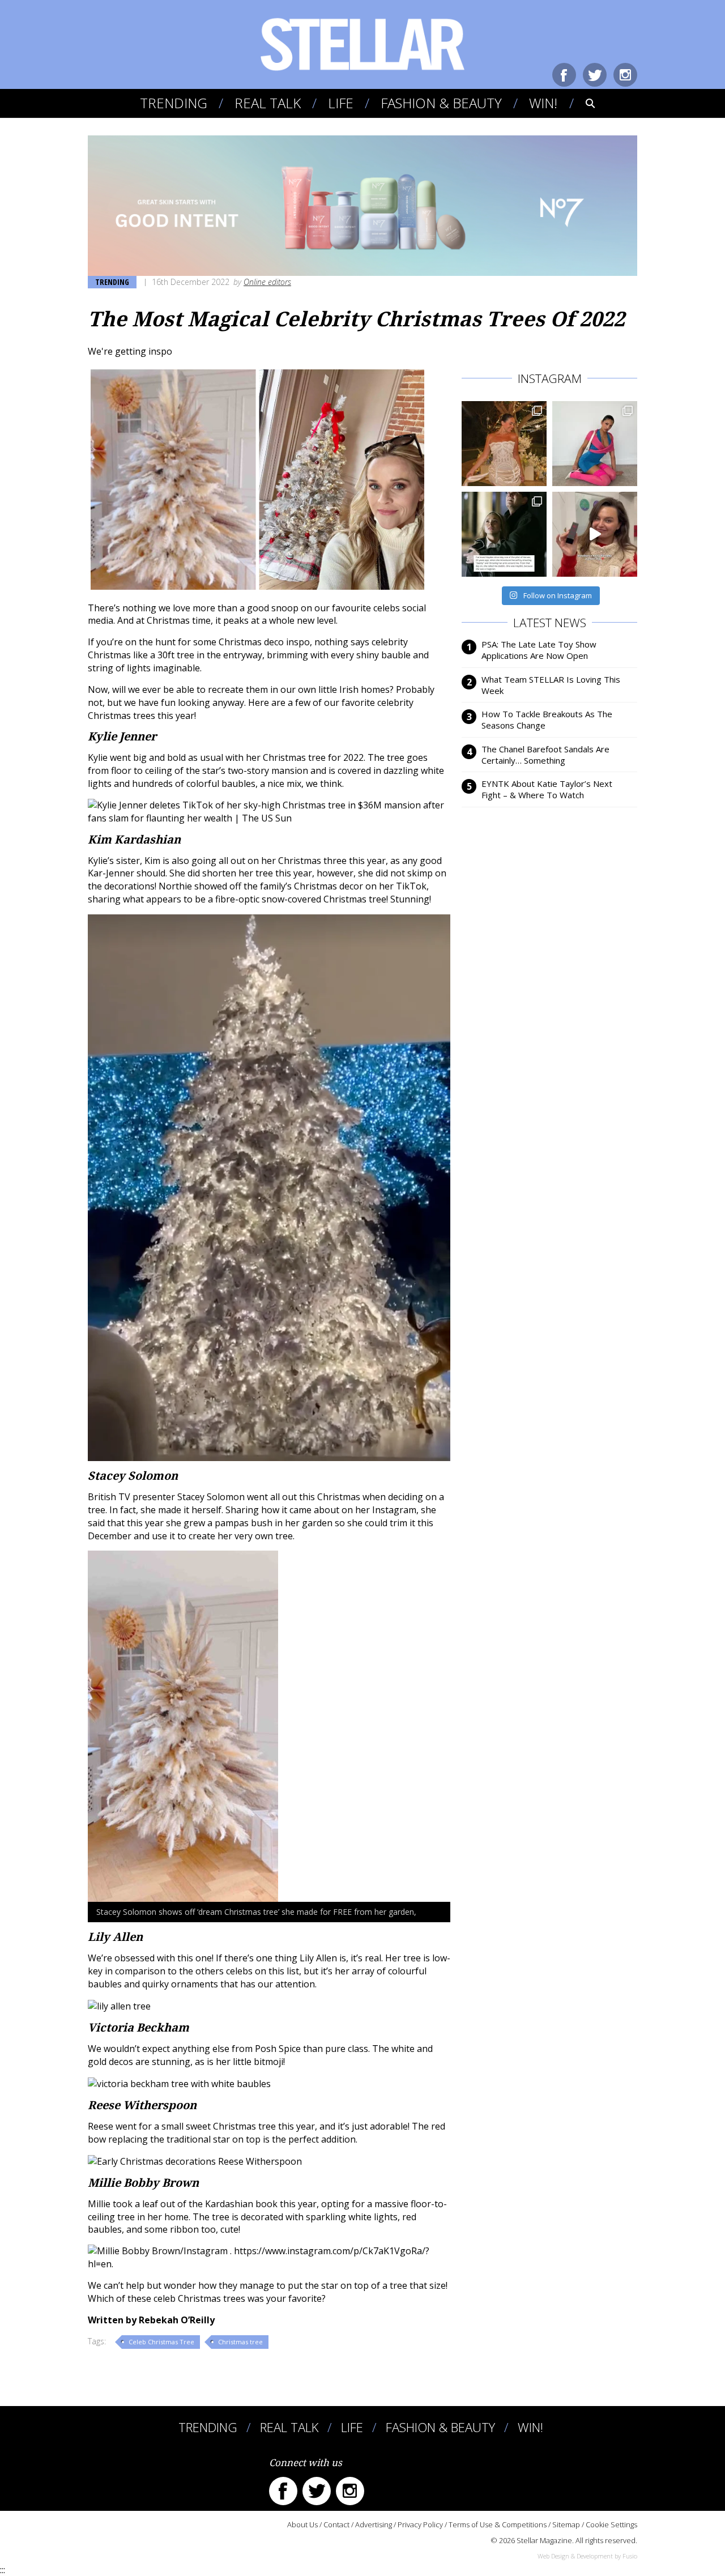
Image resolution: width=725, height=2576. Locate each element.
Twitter (595, 75)
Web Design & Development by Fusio (587, 2556)
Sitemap (566, 2524)
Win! (543, 103)
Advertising (374, 2524)
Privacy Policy (420, 2524)
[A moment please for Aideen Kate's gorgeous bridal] (504, 444)
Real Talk (268, 103)
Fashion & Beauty (441, 103)
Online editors (267, 282)
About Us (302, 2524)
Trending (174, 103)
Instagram (625, 75)
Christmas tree (240, 2342)
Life (341, 103)
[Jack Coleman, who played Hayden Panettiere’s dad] (504, 534)
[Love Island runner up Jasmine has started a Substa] (595, 444)
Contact (336, 2524)
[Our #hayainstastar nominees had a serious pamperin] (595, 534)
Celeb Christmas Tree (161, 2342)
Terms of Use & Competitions (498, 2524)
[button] (583, 103)
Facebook (564, 75)
